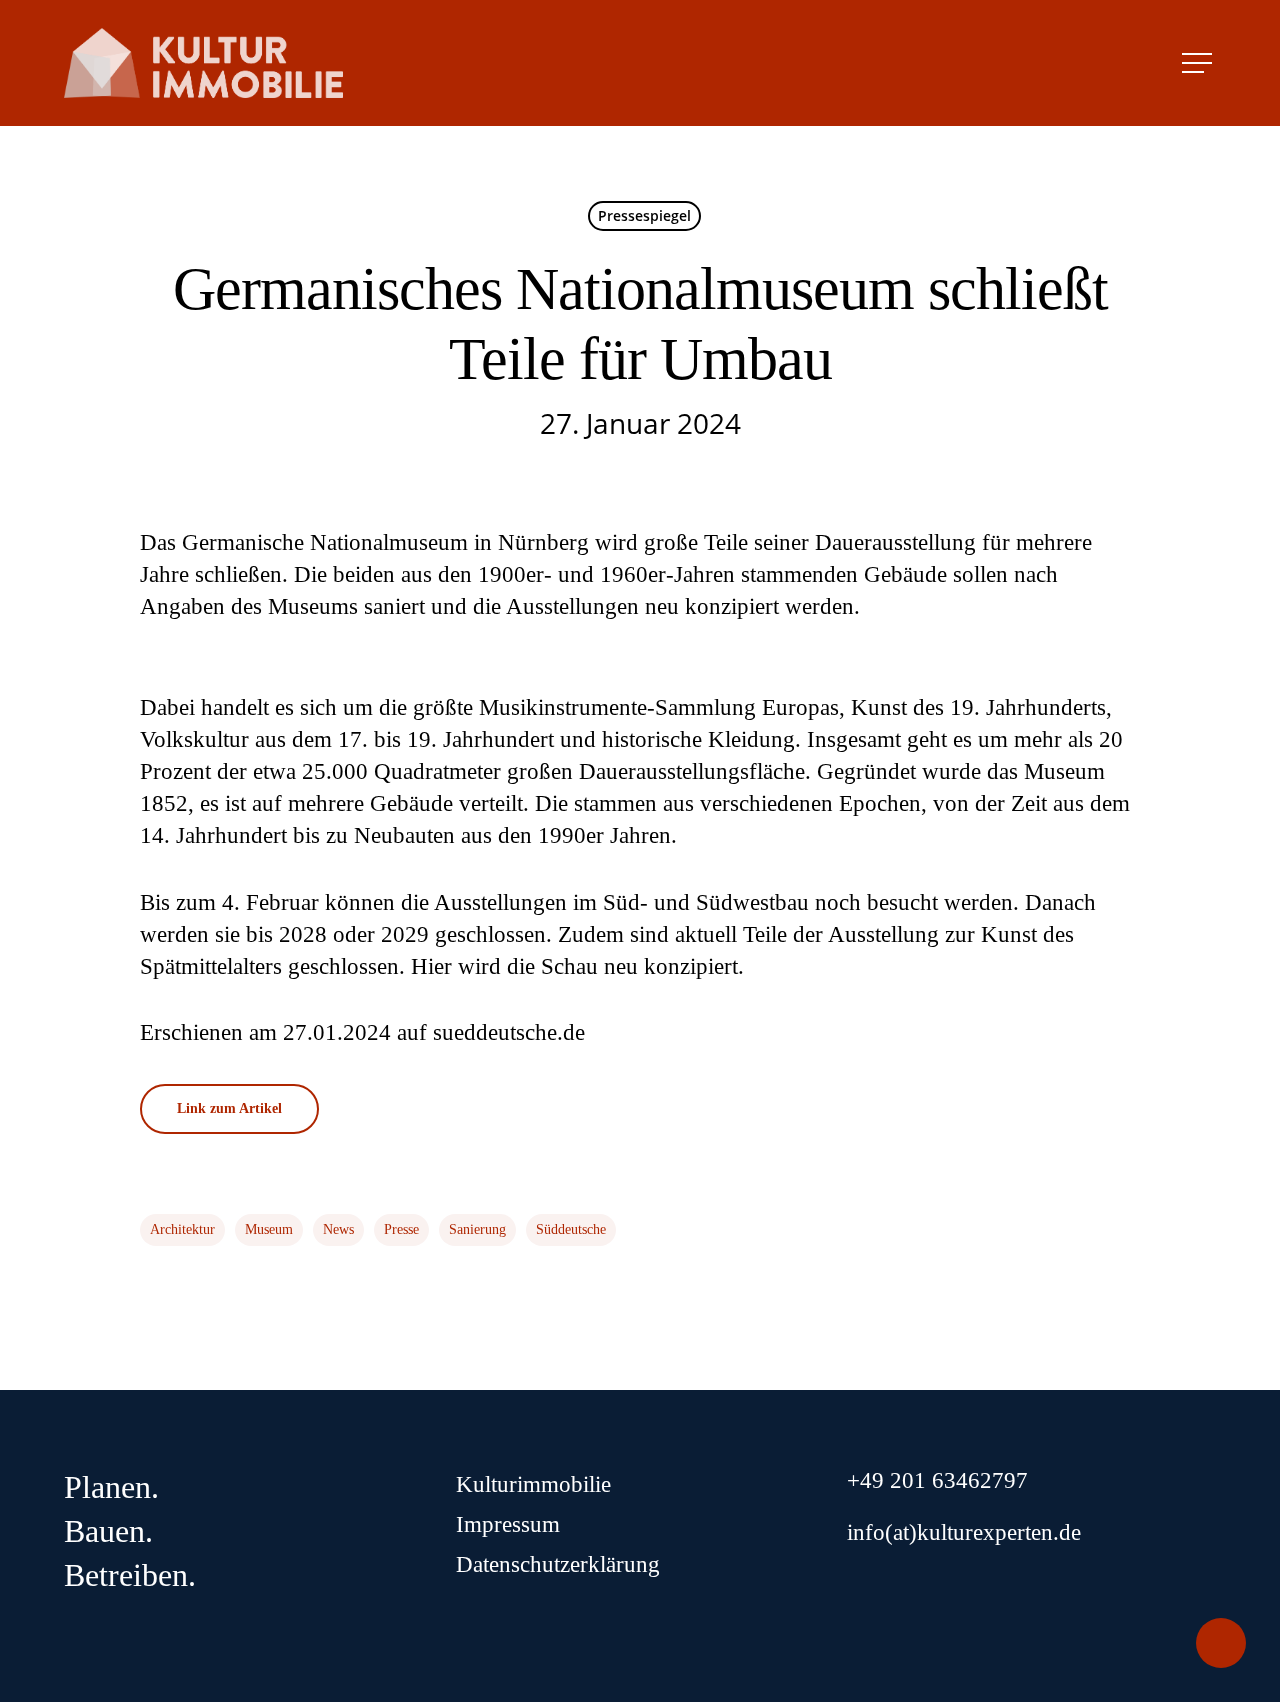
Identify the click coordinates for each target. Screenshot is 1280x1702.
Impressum (508, 1524)
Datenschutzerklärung (558, 1564)
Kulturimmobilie (533, 1484)
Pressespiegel (644, 215)
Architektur (182, 1229)
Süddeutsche (571, 1229)
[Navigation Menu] (1199, 63)
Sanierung (477, 1229)
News (338, 1229)
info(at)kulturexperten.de (964, 1532)
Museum (269, 1229)
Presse (401, 1229)
